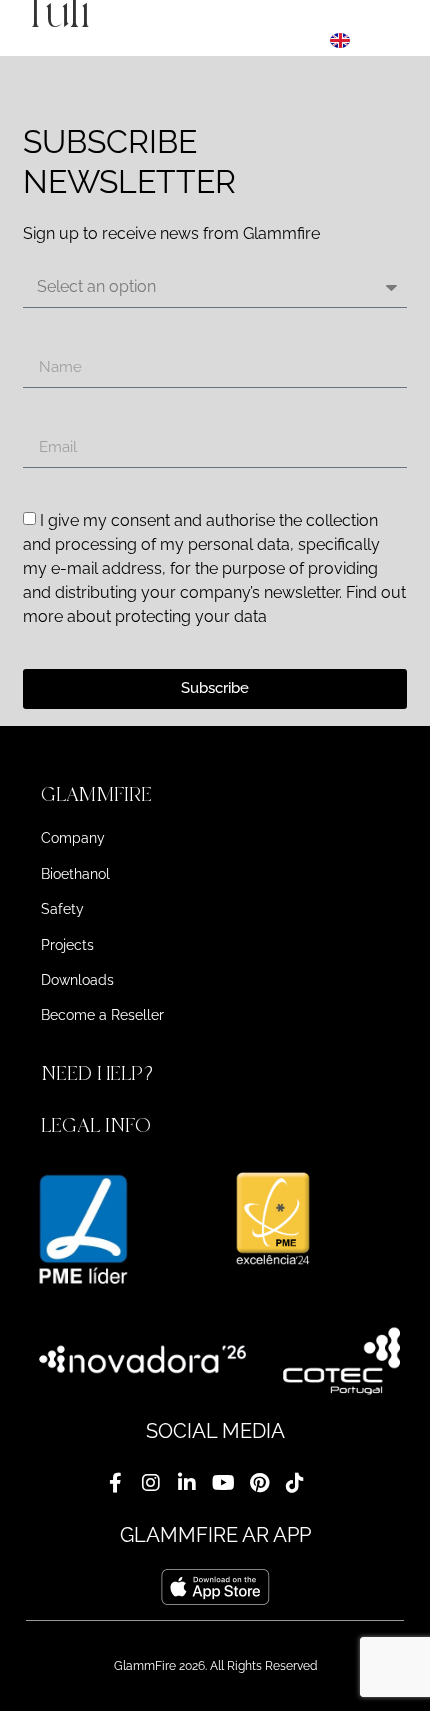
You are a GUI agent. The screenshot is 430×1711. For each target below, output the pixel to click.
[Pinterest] (259, 1483)
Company (73, 838)
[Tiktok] (295, 1483)
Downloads (77, 980)
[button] (215, 795)
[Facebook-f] (115, 1483)
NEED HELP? (100, 1073)
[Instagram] (151, 1483)
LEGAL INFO (96, 1125)
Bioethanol (75, 874)
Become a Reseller (102, 1015)
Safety (62, 909)
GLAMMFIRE (96, 794)
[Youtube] (223, 1483)
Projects (67, 945)
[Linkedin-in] (187, 1483)
